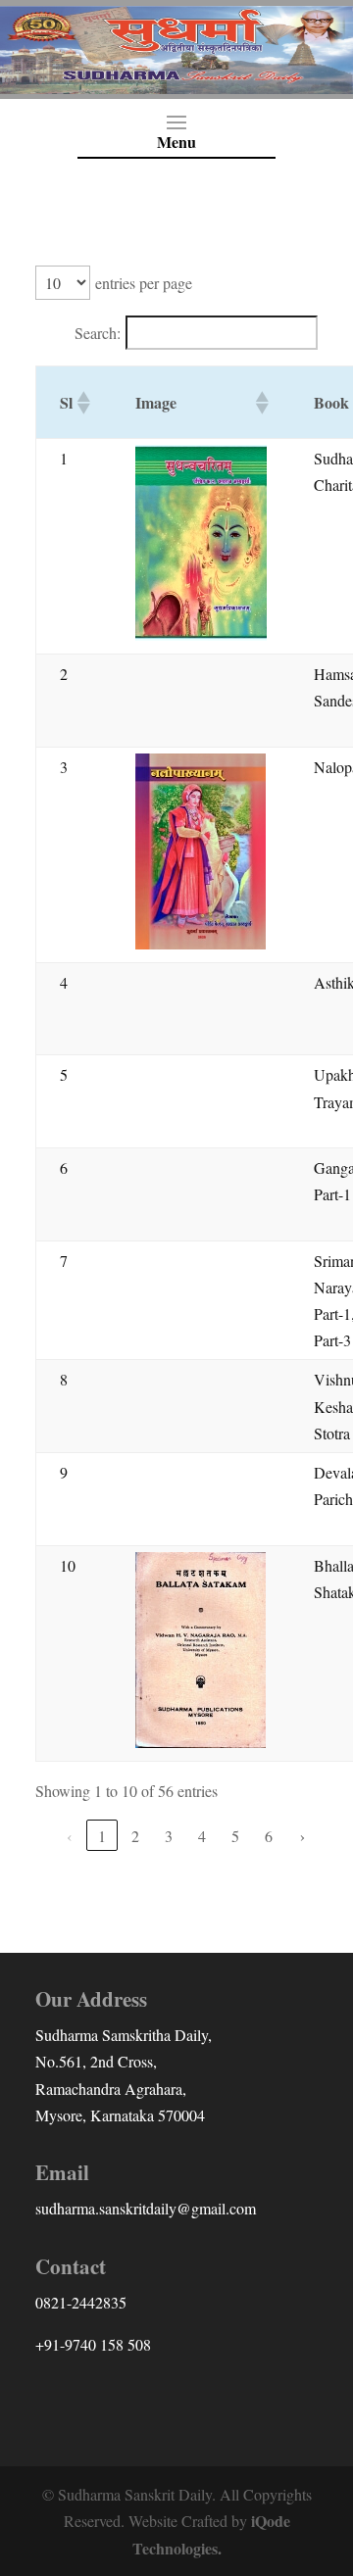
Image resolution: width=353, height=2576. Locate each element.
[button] (82, 403)
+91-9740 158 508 (93, 2344)
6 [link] (269, 1836)
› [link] (303, 1836)
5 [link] (235, 1836)
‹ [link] (69, 1836)
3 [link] (169, 1836)
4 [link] (202, 1836)
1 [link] (102, 1836)
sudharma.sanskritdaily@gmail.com (146, 2208)
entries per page (144, 283)
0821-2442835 (81, 2302)
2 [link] (135, 1836)
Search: (98, 333)
